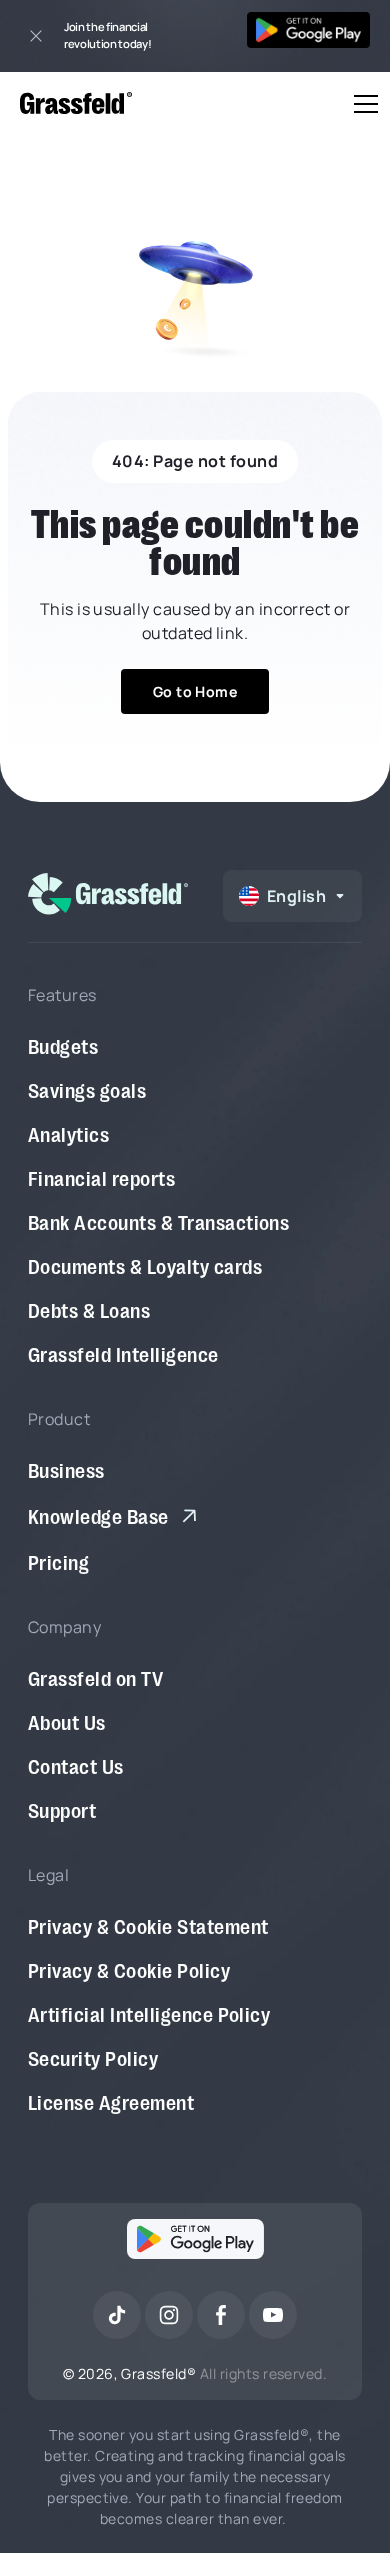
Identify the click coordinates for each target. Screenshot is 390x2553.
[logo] (108, 894)
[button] (362, 104)
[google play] (195, 2243)
